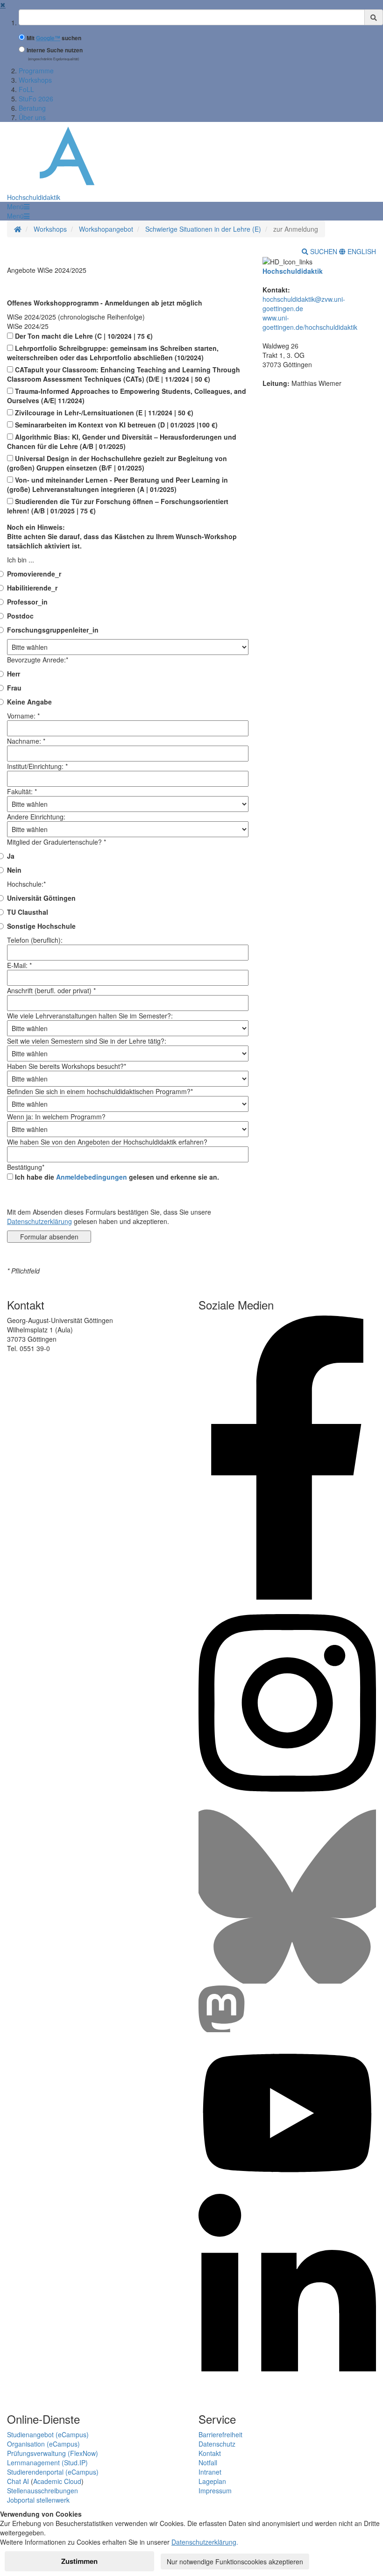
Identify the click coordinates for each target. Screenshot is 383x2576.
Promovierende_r (34, 574)
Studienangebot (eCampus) (48, 2434)
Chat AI (18, 2481)
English (361, 251)
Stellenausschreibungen (43, 2491)
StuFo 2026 (36, 99)
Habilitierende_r (32, 588)
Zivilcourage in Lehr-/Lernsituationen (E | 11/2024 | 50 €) (103, 413)
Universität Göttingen (41, 898)
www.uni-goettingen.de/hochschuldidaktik (310, 322)
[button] (18, 206)
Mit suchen (54, 38)
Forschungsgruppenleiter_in (53, 630)
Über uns (32, 117)
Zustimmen (79, 2561)
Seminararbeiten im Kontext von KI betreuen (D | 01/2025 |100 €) (115, 425)
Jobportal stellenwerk (38, 2500)
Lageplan (212, 2481)
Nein (14, 870)
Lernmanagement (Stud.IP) (47, 2462)
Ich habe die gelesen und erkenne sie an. (116, 1177)
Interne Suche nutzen (55, 50)
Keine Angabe (29, 702)
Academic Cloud (57, 2481)
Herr (14, 674)
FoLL (26, 89)
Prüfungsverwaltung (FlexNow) (53, 2453)
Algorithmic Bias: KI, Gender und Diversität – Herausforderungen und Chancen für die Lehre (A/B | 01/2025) (122, 441)
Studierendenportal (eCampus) (53, 2472)
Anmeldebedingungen (92, 1177)
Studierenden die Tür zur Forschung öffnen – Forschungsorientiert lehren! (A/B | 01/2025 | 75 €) (118, 506)
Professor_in (27, 602)
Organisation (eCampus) (43, 2444)
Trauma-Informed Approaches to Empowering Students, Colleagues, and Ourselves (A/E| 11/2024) (127, 396)
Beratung (32, 108)
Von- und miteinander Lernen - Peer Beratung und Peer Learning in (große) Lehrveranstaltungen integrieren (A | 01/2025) (117, 484)
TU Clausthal (28, 912)
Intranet (210, 2472)
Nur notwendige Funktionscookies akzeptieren (235, 2562)
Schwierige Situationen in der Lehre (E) (203, 229)
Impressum (215, 2491)
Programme (36, 71)
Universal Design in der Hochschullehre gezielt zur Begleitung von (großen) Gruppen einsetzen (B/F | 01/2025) (117, 463)
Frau (14, 688)
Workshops (35, 80)
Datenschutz (217, 2444)
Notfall (208, 2462)
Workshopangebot (106, 229)
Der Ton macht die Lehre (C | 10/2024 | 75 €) (83, 336)
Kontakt (210, 2453)
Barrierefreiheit (220, 2434)
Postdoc (20, 616)
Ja (11, 856)
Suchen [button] (324, 251)
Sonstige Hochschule (41, 926)
